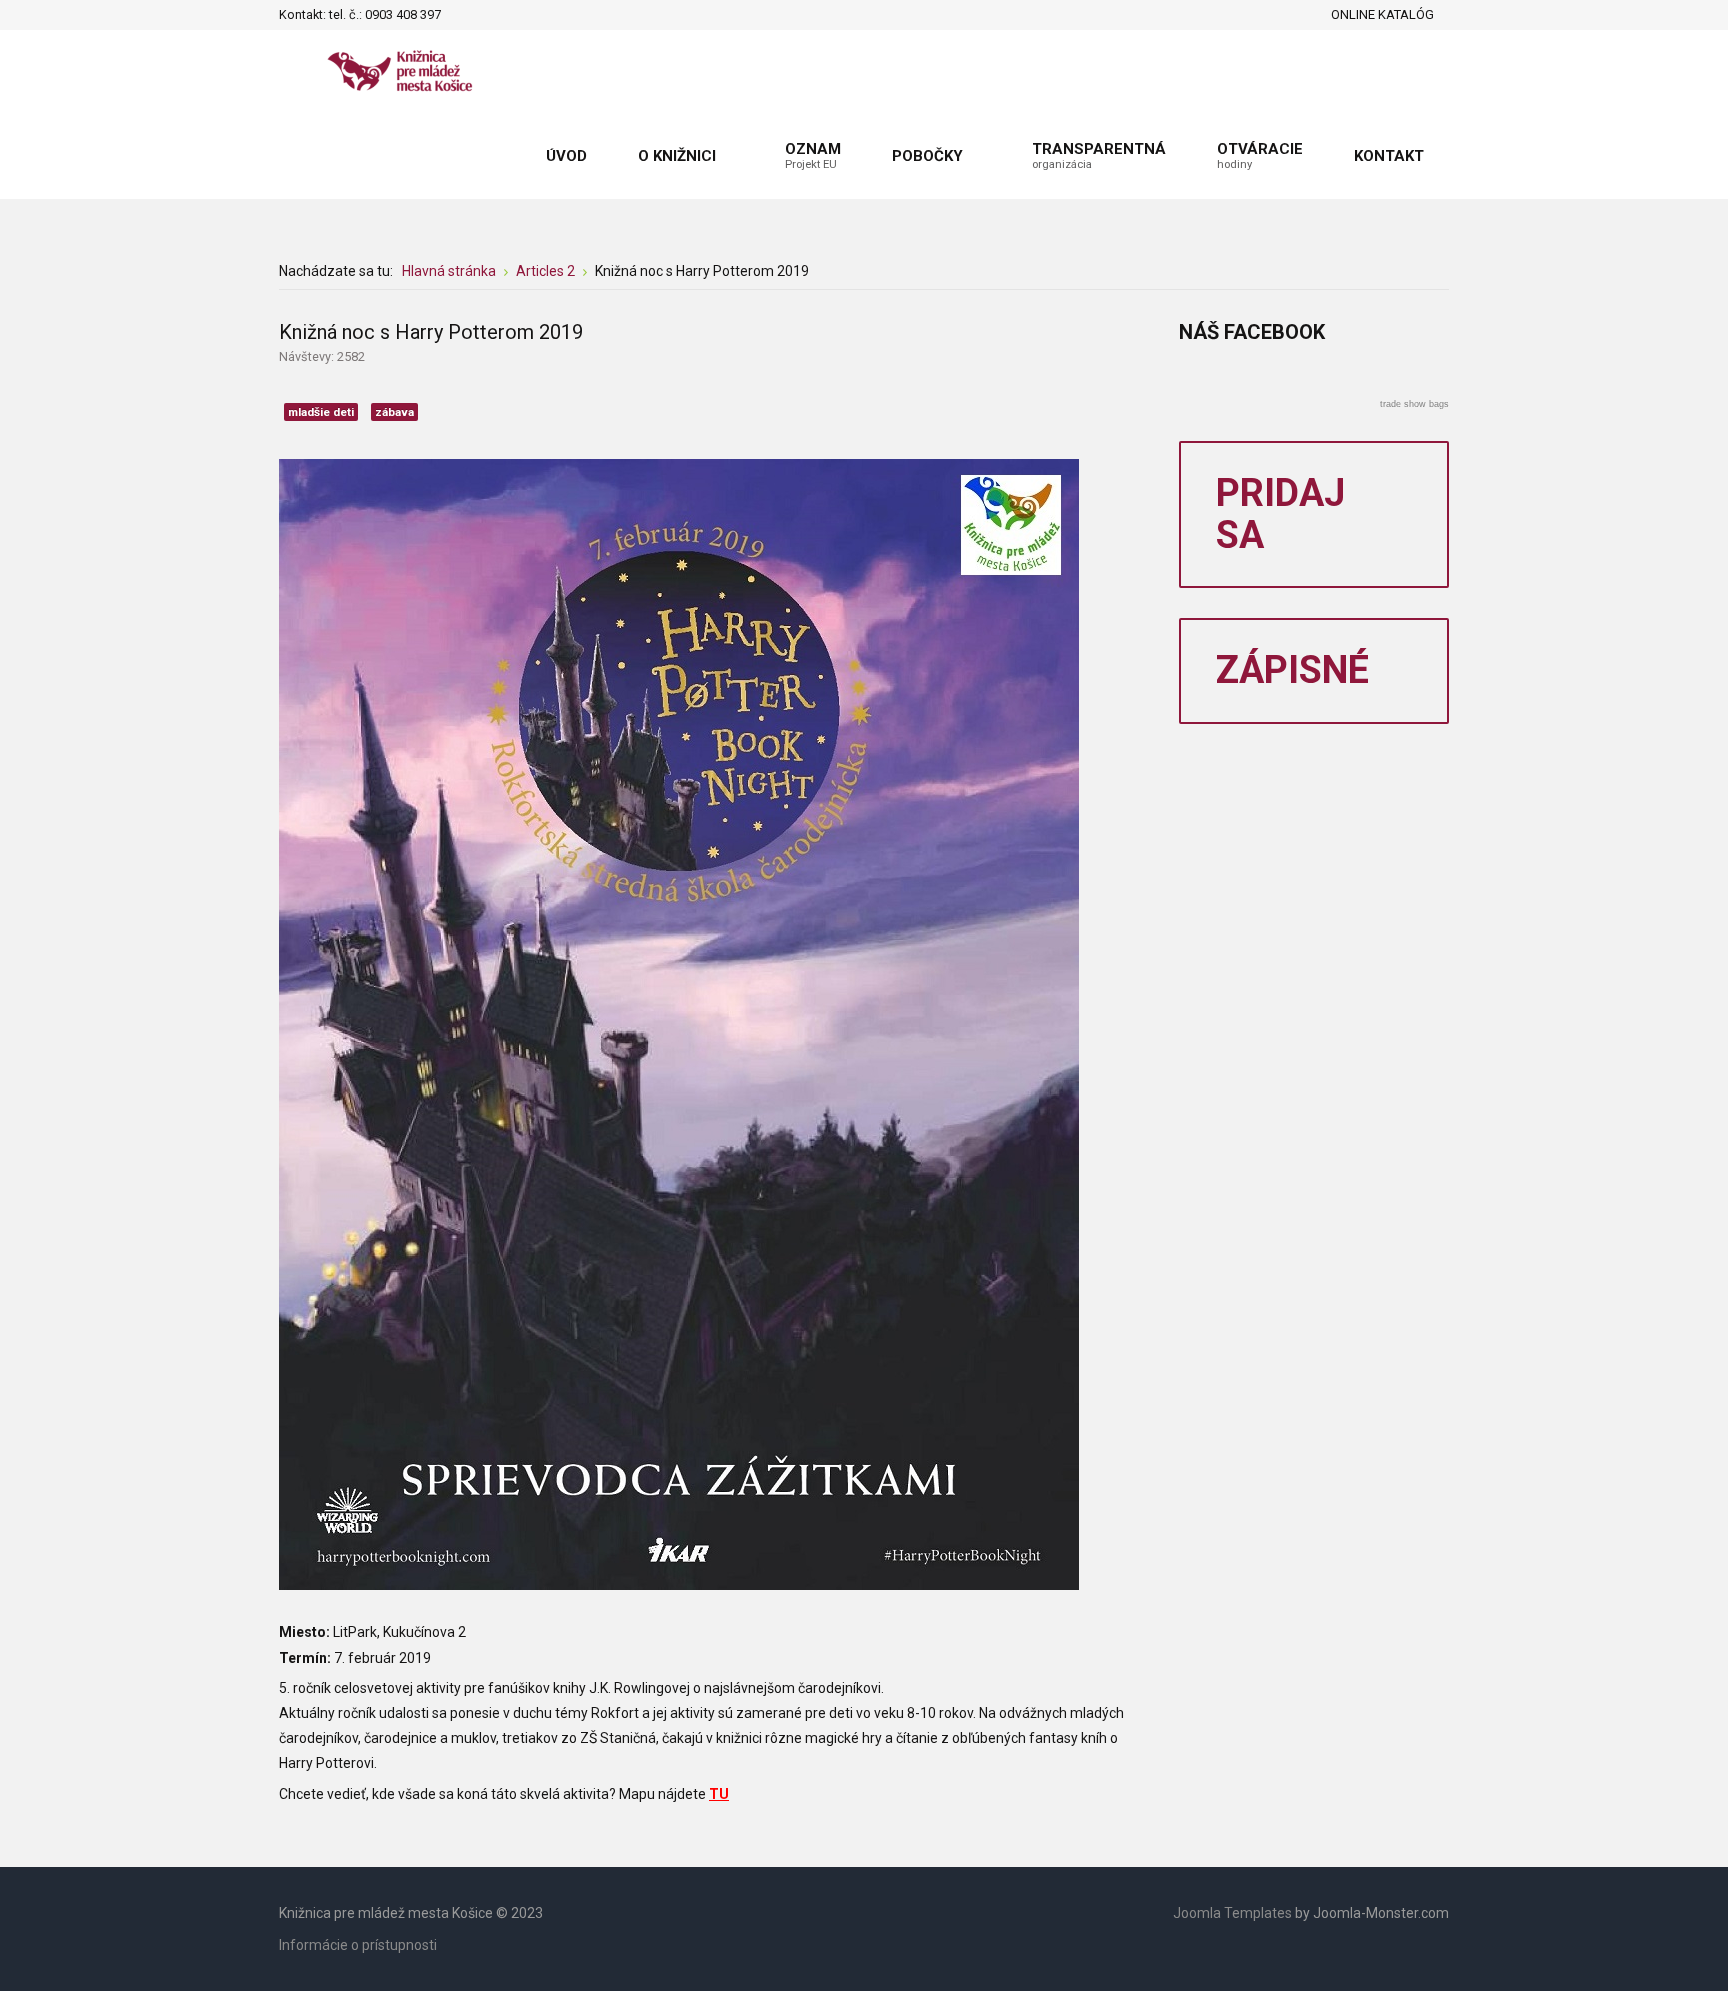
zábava (394, 412)
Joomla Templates (1232, 1913)
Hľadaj (462, 15)
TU (719, 1794)
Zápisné (1292, 670)
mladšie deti (321, 412)
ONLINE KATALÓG (1382, 14)
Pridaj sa (1280, 514)
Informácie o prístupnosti (358, 1945)
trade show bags (1414, 404)
